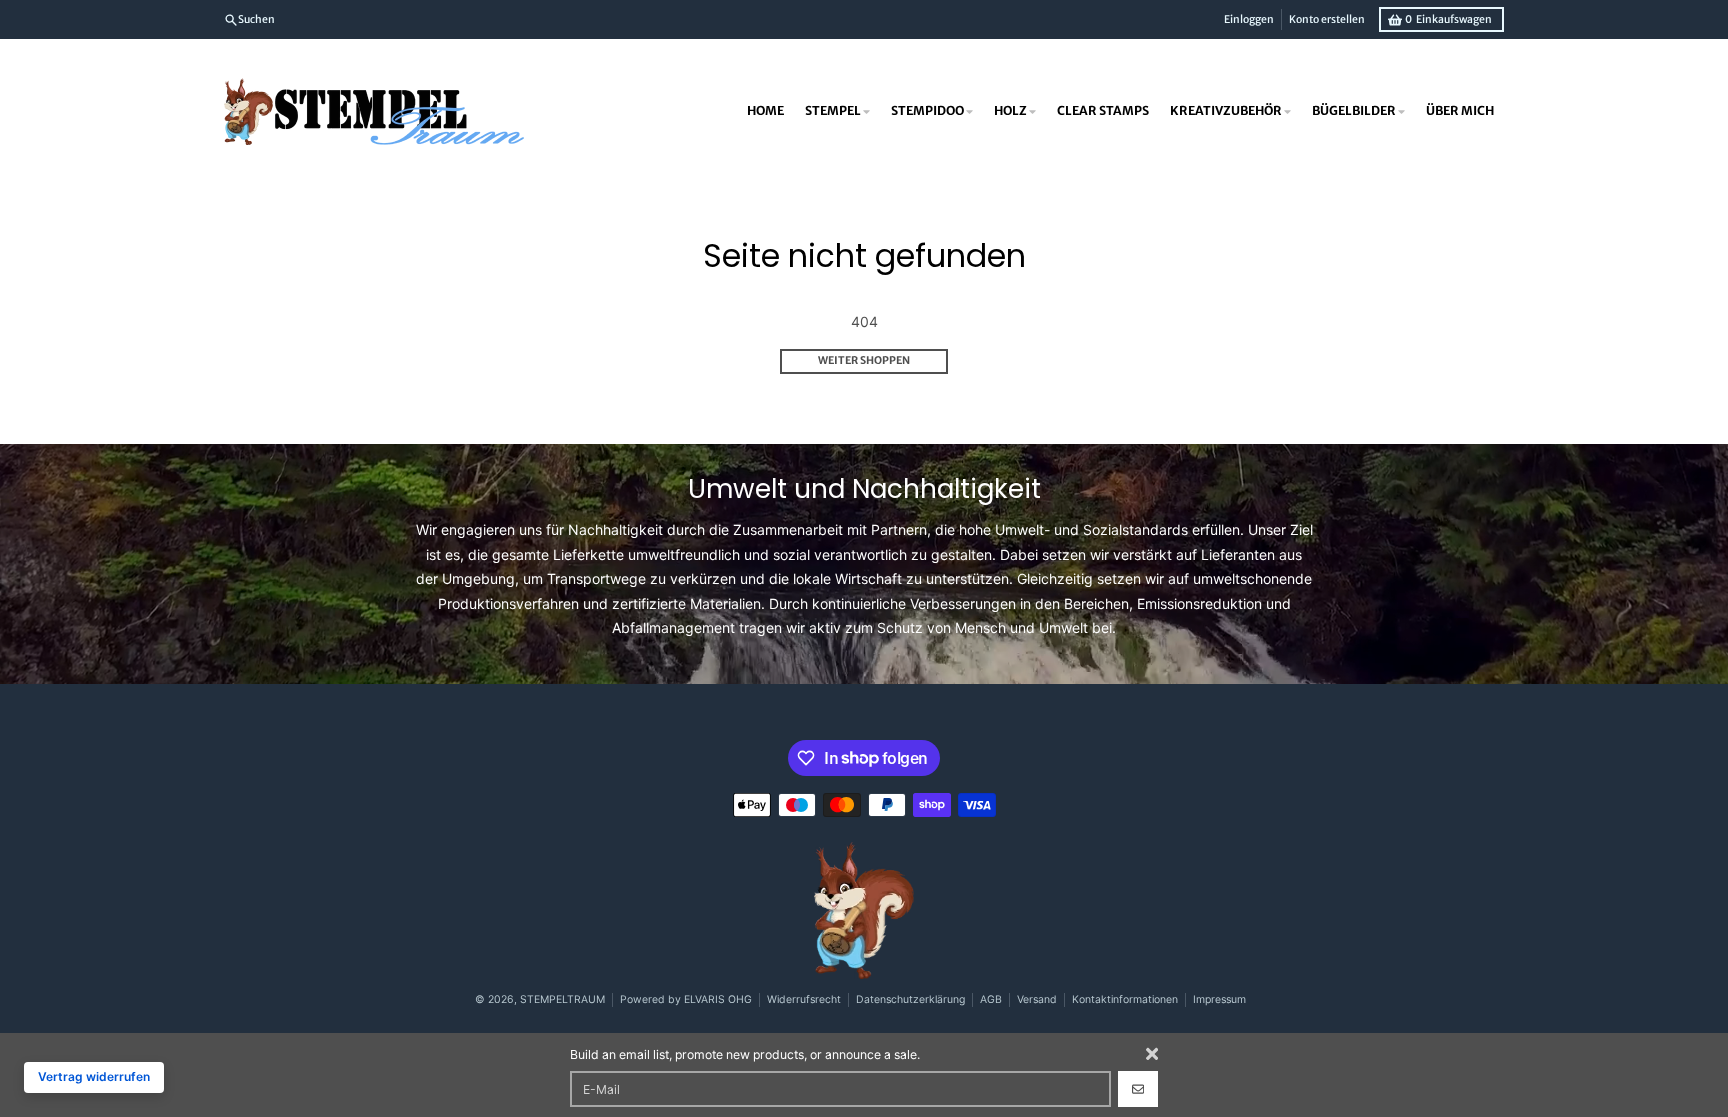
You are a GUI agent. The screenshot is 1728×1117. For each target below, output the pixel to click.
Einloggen (1249, 19)
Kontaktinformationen (1125, 999)
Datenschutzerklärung (910, 999)
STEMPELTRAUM (562, 999)
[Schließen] (1152, 1054)
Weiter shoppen (864, 360)
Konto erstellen (1327, 19)
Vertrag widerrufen (94, 1076)
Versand (1037, 999)
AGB (991, 999)
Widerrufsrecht (804, 999)
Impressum (1219, 999)
